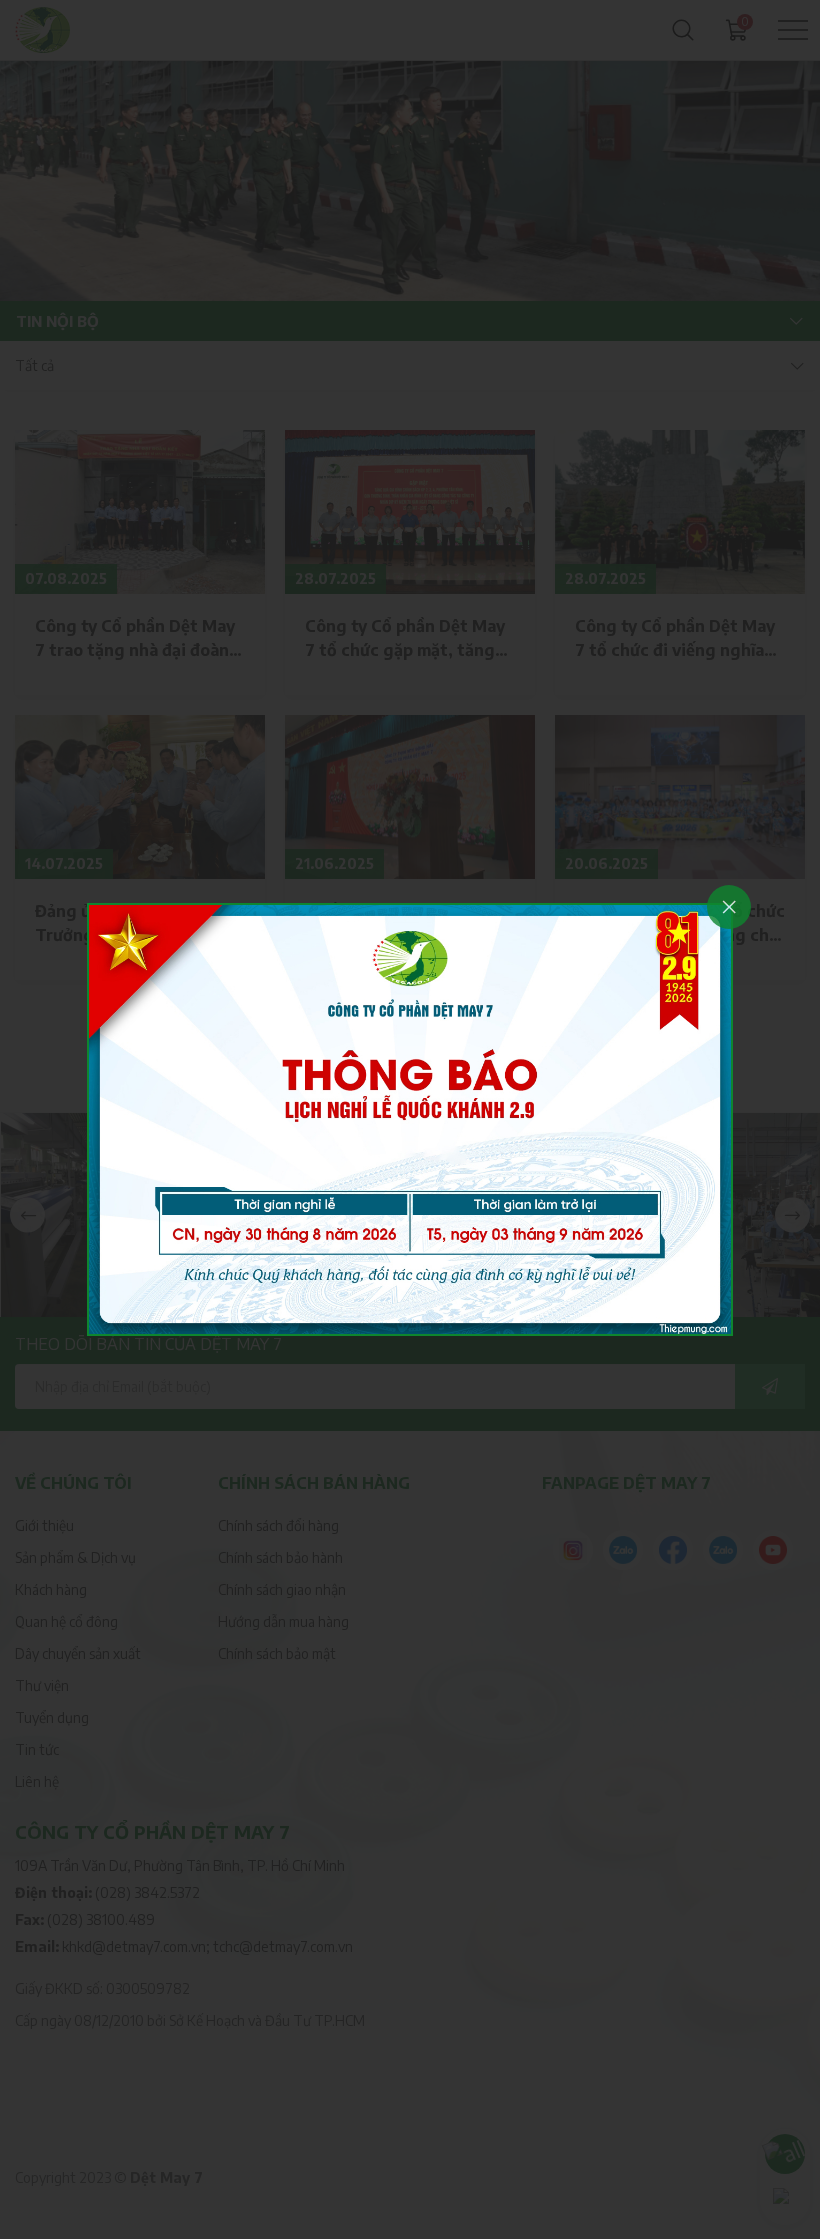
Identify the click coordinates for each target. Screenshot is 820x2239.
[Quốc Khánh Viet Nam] (410, 1117)
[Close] (729, 907)
